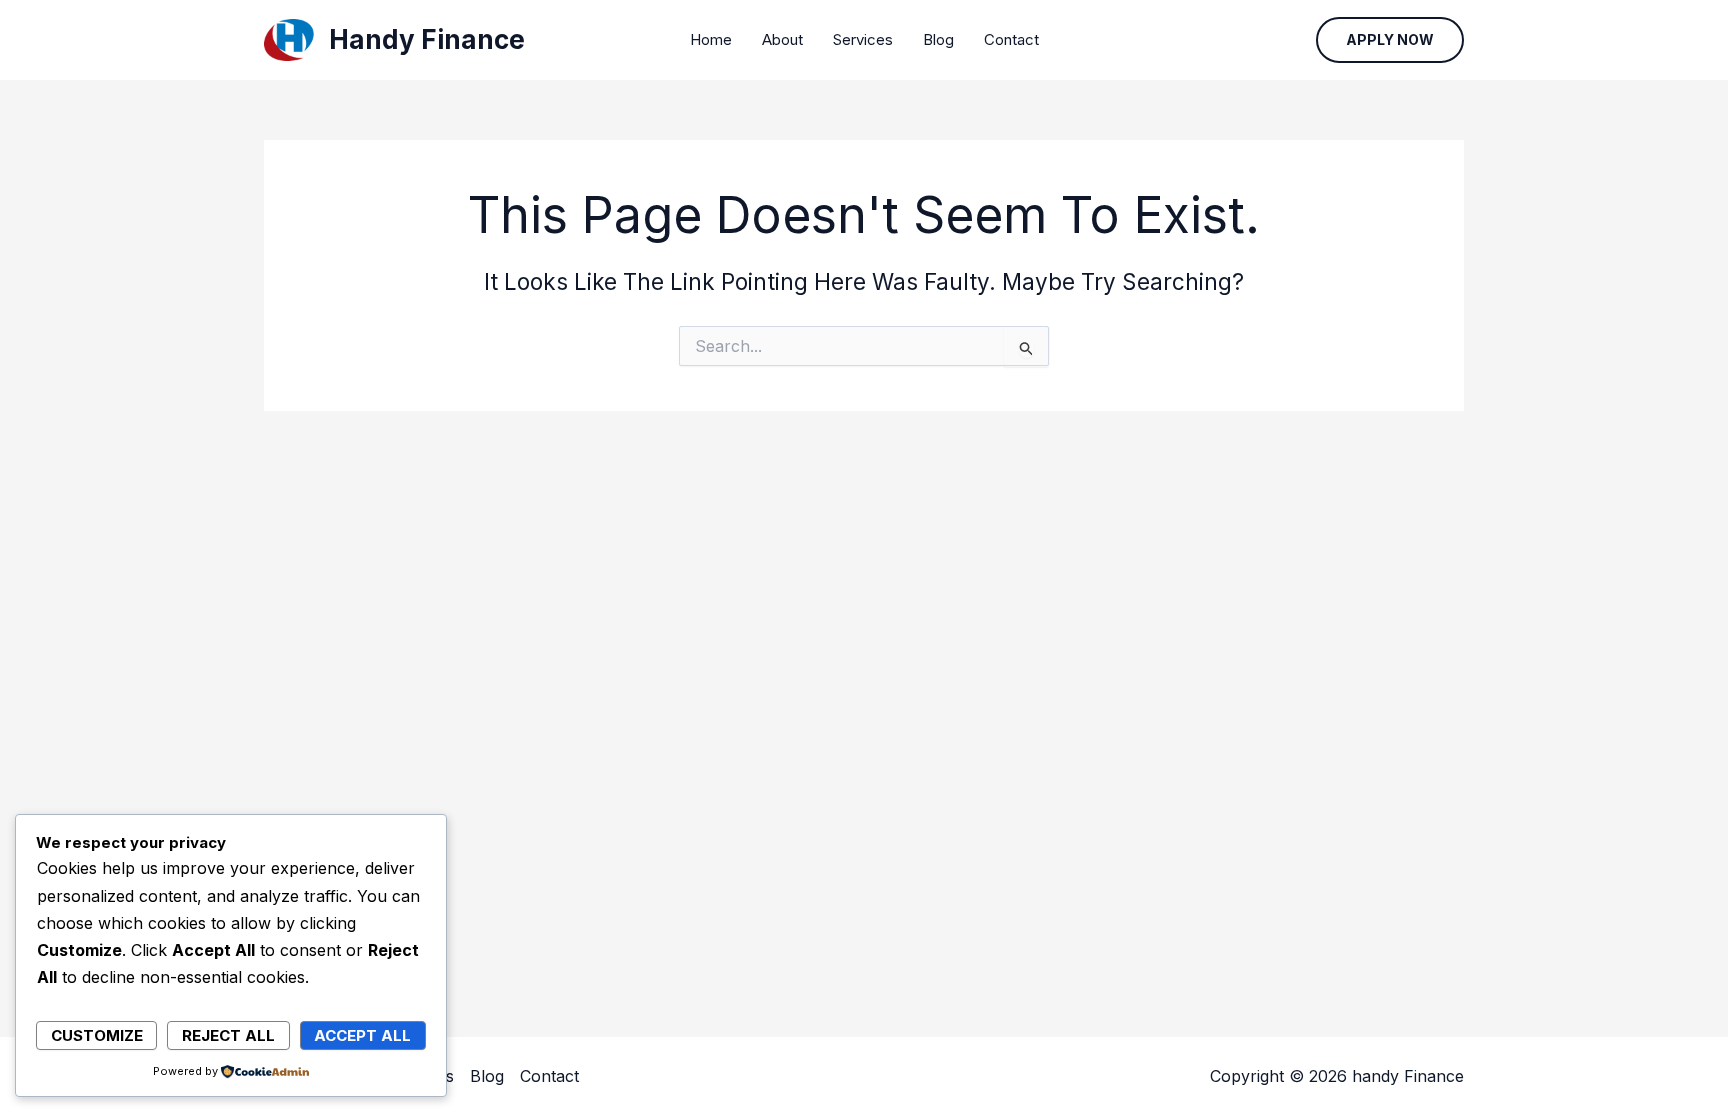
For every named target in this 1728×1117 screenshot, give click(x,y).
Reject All (228, 1035)
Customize (97, 1035)
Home (711, 39)
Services (863, 39)
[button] (1390, 40)
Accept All (362, 1035)
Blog (938, 39)
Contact (1011, 39)
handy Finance (427, 39)
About (782, 39)
